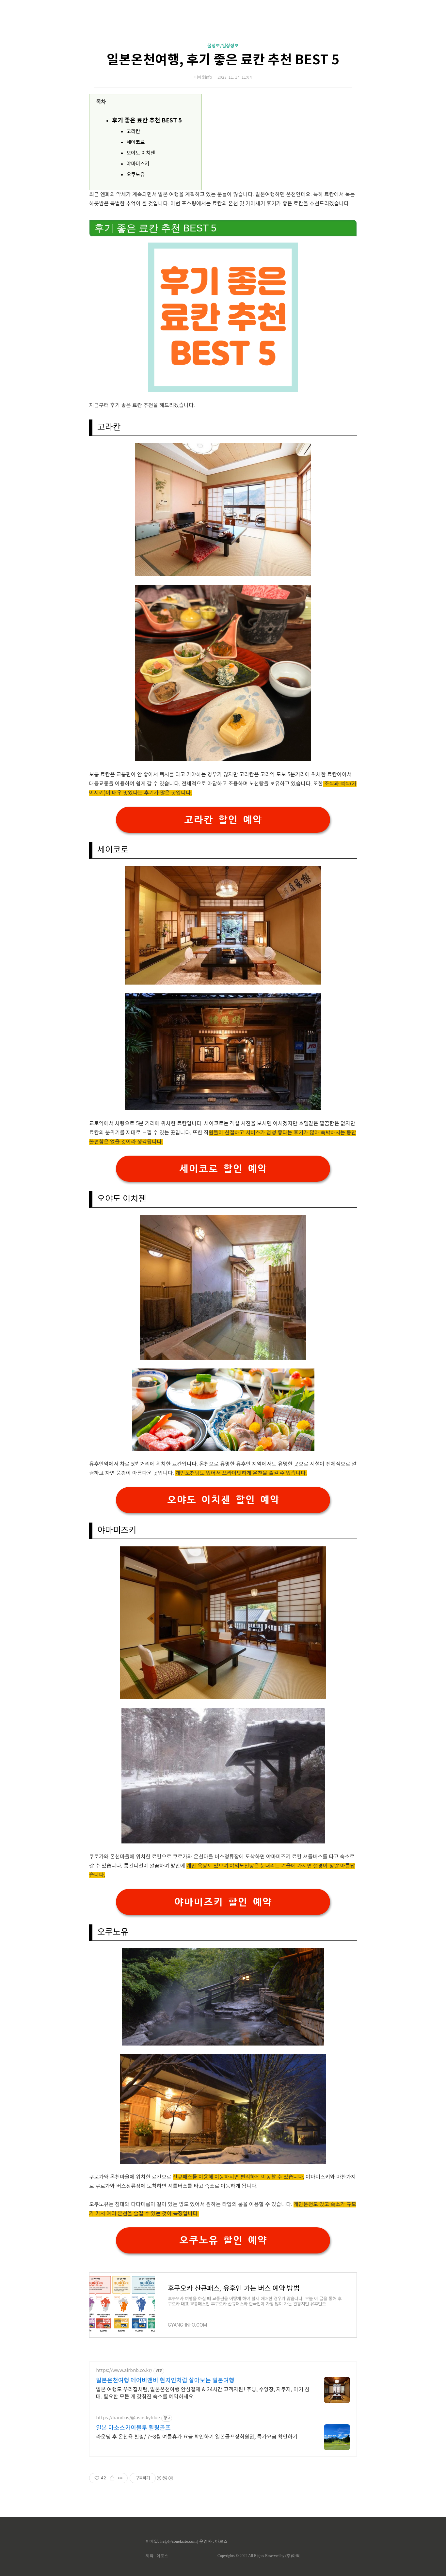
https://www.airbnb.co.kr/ (124, 2371)
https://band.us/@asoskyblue (128, 2418)
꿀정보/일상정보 (223, 46)
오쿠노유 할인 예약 (223, 2240)
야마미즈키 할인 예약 (223, 1902)
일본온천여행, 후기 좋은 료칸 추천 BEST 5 (223, 60)
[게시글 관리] (120, 2478)
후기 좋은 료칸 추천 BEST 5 (147, 120)
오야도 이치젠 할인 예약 (223, 1500)
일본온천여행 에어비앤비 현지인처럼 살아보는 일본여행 (165, 2381)
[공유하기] (112, 2478)
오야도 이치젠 (141, 153)
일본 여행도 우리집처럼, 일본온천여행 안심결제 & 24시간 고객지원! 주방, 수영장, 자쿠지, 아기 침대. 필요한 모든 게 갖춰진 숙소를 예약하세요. (203, 2393)
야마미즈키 (138, 164)
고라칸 (133, 132)
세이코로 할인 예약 (223, 1169)
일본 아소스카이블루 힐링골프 (133, 2428)
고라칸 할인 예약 (223, 820)
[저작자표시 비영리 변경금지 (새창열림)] (165, 2478)
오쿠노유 (135, 175)
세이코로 (135, 142)
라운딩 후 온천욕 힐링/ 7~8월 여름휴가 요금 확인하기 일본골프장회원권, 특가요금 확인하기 (197, 2437)
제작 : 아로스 (157, 2556)
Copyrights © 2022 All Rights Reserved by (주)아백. (259, 2556)
